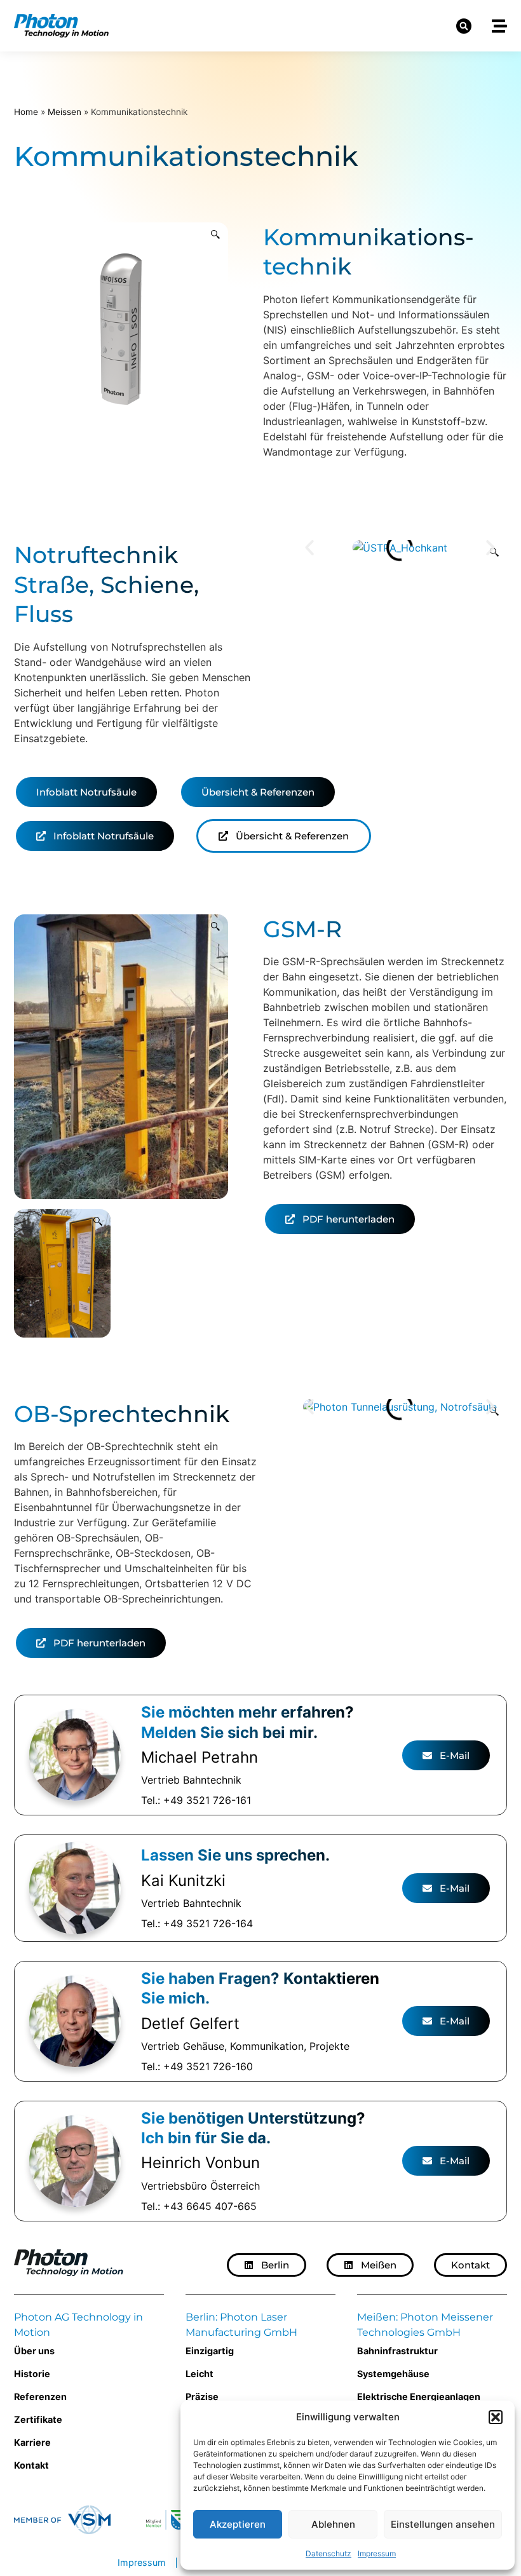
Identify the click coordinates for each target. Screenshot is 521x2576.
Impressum (377, 2553)
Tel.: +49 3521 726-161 (196, 1800)
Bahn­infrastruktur (397, 2351)
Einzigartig (210, 2351)
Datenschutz (328, 2553)
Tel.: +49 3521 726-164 (197, 1923)
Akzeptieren (238, 2524)
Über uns (34, 2351)
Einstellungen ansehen (443, 2524)
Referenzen (40, 2396)
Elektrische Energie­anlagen (419, 2396)
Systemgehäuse (393, 2374)
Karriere (32, 2442)
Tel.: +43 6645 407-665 (199, 2206)
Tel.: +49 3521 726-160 (197, 2066)
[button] (496, 2417)
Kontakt (31, 2465)
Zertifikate (38, 2419)
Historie (32, 2374)
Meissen (64, 112)
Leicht (200, 2374)
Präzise (202, 2396)
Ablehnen (333, 2524)
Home (26, 112)
